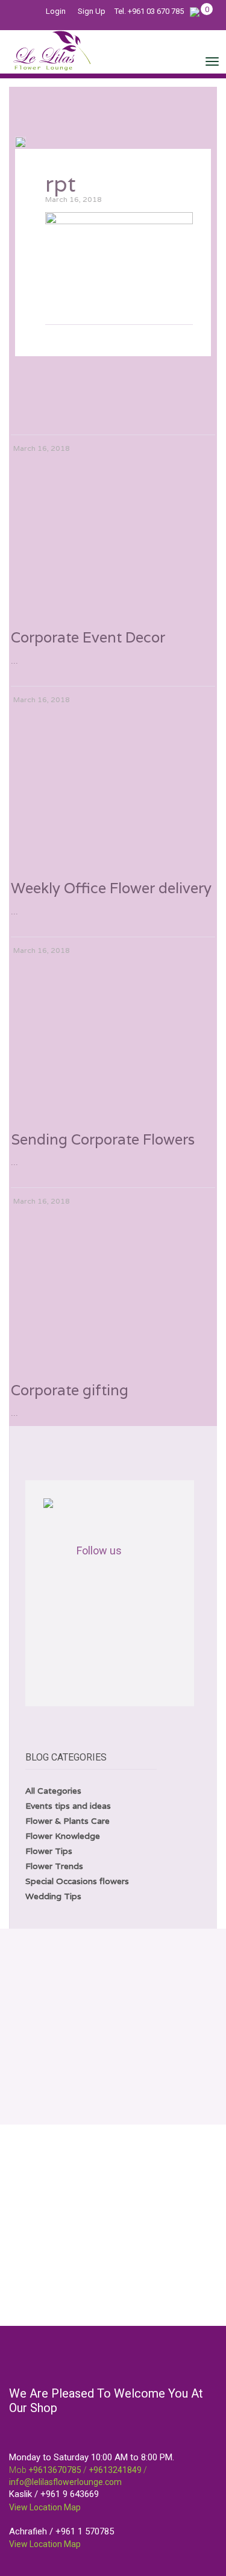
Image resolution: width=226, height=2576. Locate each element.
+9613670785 (55, 2470)
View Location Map (45, 2507)
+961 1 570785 (85, 2531)
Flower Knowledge (63, 1836)
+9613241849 (115, 2470)
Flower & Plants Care (67, 1821)
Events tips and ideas (68, 1806)
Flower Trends (54, 1866)
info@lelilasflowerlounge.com (65, 2482)
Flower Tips (49, 1851)
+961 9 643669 (70, 2494)
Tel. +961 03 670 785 (149, 11)
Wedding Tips (53, 1896)
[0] (195, 11)
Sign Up (92, 11)
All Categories (53, 1791)
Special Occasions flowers (77, 1881)
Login (56, 11)
